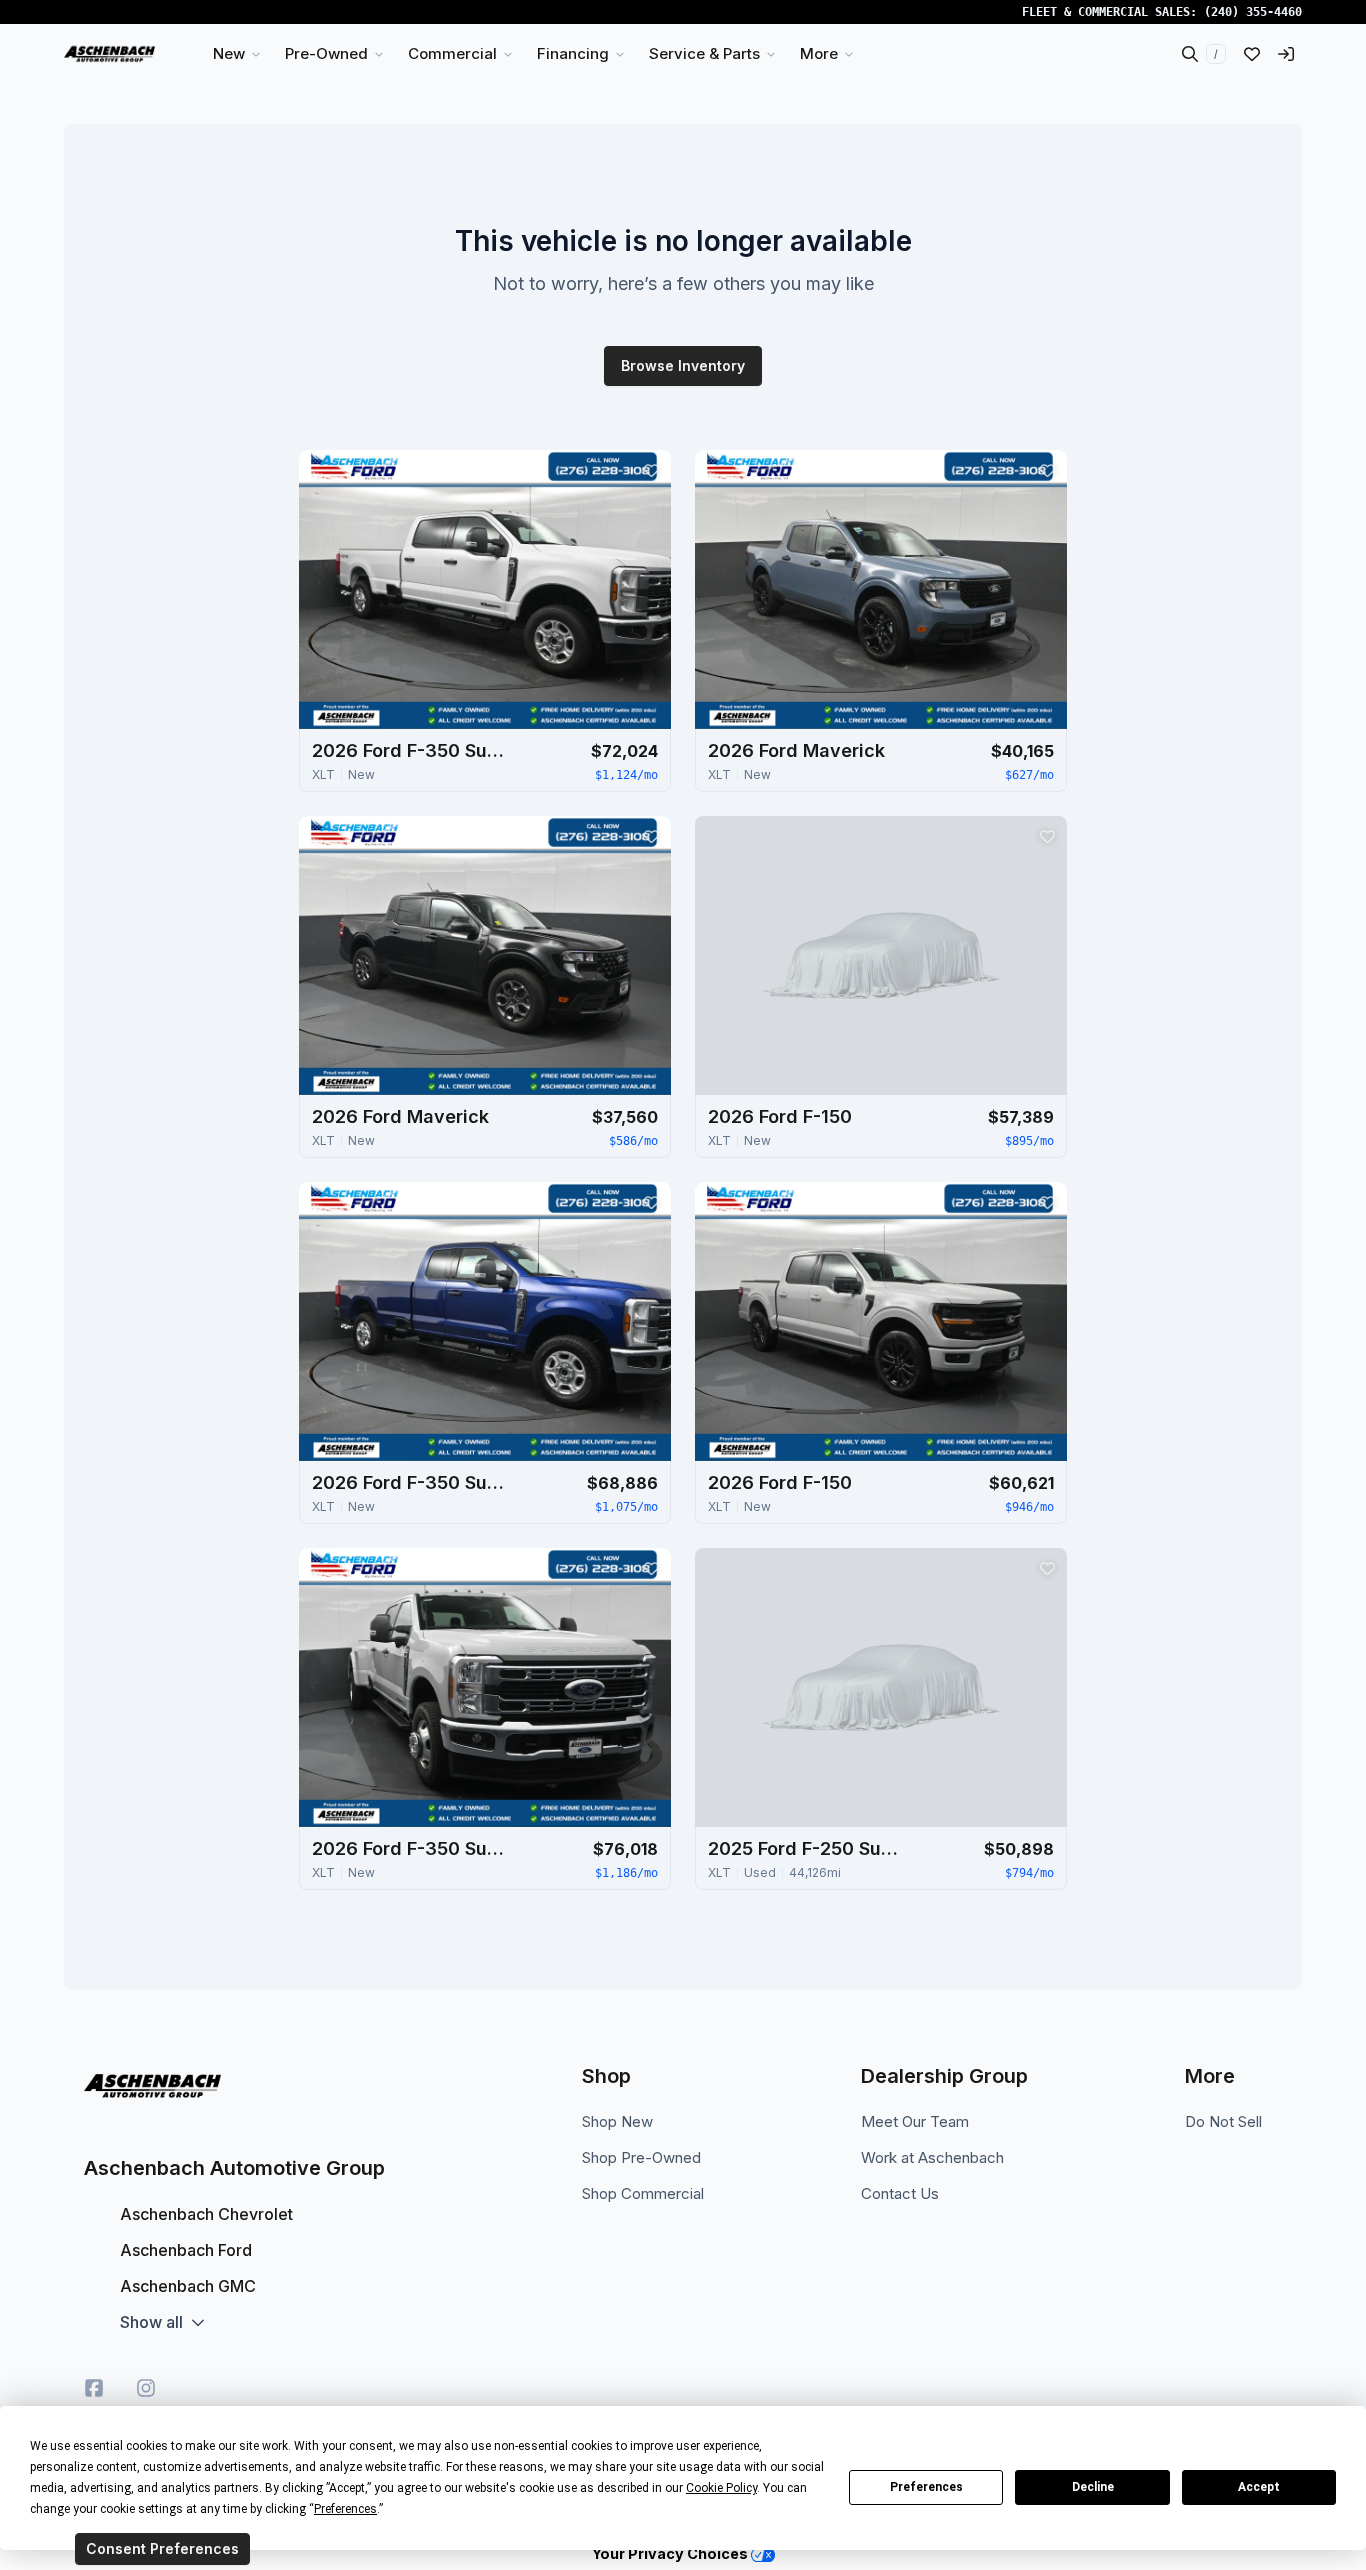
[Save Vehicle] (651, 470)
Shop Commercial (643, 2193)
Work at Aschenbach (932, 2157)
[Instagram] (146, 2388)
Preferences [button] (345, 2509)
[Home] (109, 54)
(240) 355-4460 (1253, 12)
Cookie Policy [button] (721, 2488)
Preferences (926, 2487)
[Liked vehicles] (1252, 54)
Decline (1093, 2487)
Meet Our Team (915, 2121)
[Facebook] (94, 2388)
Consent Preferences (162, 2548)
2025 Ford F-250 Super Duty (808, 1848)
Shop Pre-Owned (641, 2157)
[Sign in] (1286, 54)
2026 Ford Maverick (796, 750)
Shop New (617, 2121)
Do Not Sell (1223, 2121)
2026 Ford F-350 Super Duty (412, 750)
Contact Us (900, 2193)
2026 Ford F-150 (780, 1116)
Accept (1259, 2487)
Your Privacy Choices (671, 2553)
